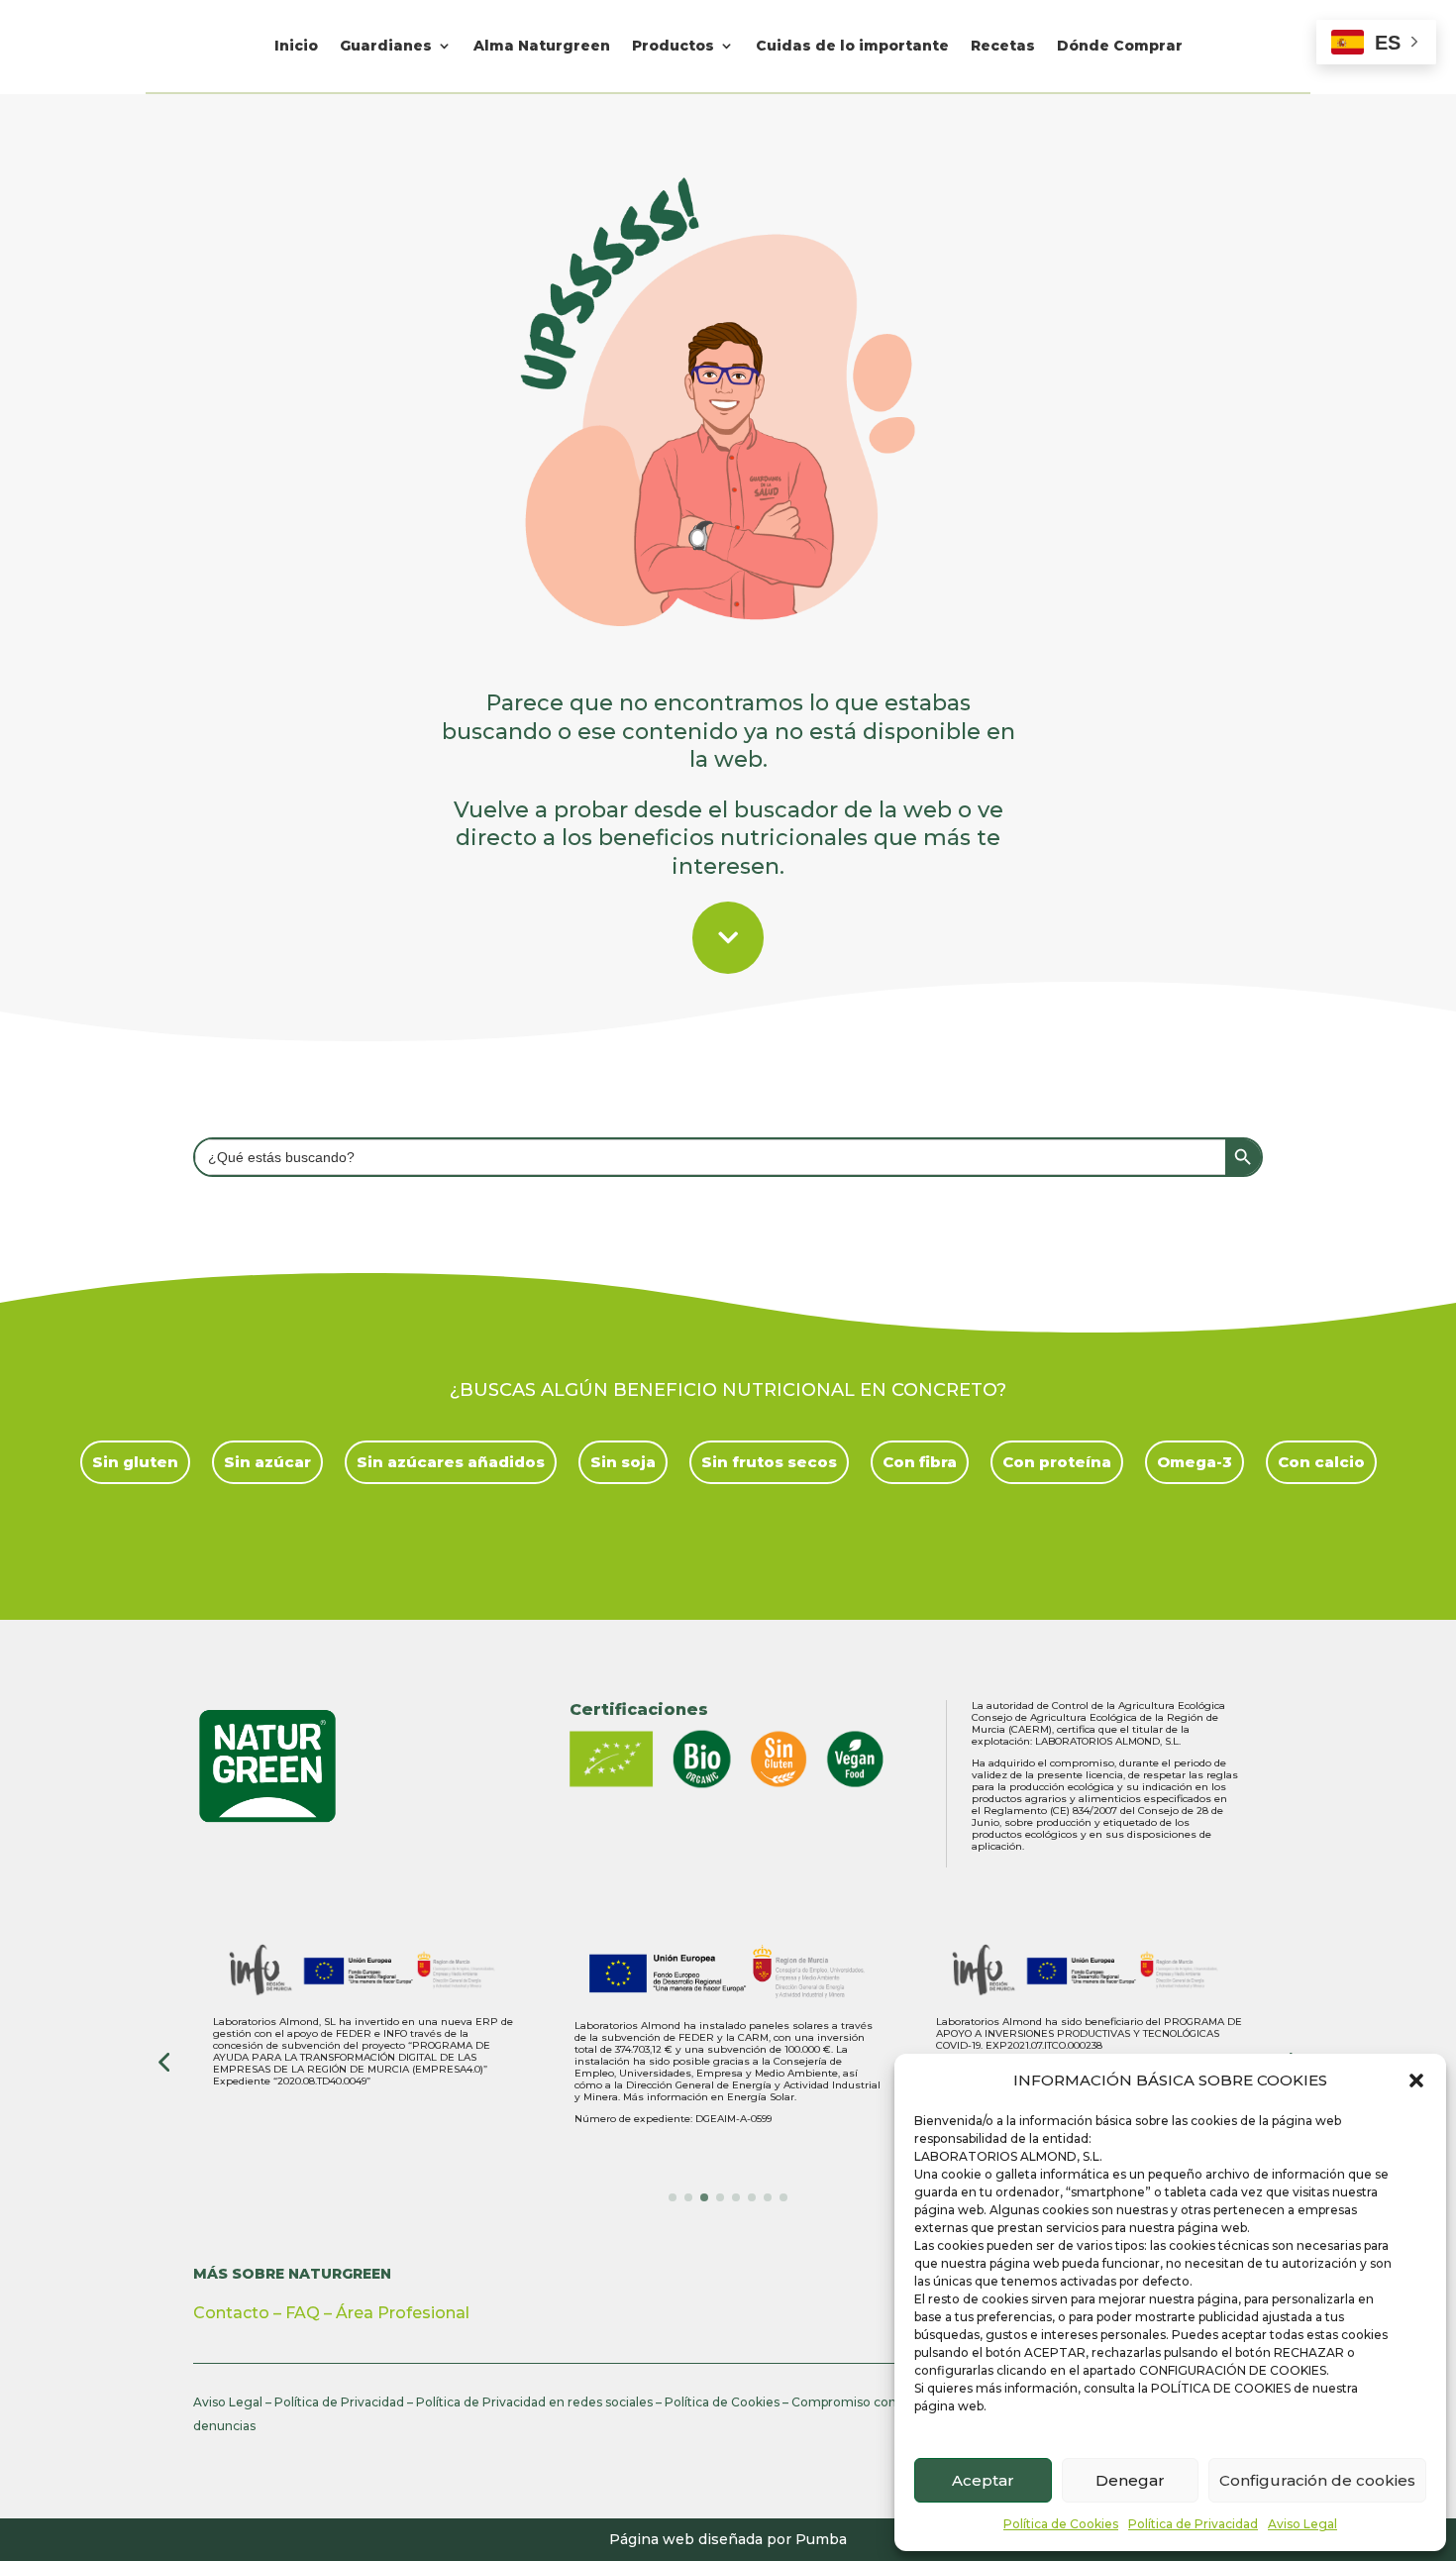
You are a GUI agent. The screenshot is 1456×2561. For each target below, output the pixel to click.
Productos (673, 46)
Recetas (1003, 46)
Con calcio (1321, 1462)
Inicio (296, 46)
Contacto (231, 2313)
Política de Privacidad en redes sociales (534, 2402)
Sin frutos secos (769, 1462)
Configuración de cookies (1317, 2480)
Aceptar (983, 2480)
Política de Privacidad (1193, 2524)
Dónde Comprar (1120, 46)
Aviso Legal (1302, 2524)
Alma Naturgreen (542, 46)
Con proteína (1057, 1462)
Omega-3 (1195, 1462)
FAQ (303, 2313)
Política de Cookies (1061, 2524)
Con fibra (920, 1462)
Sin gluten (135, 1462)
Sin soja (623, 1462)
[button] (1416, 2081)
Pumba (821, 2539)
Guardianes (386, 46)
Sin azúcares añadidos (451, 1462)
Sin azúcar (267, 1462)
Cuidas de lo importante (852, 46)
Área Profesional (403, 2313)
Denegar (1130, 2480)
